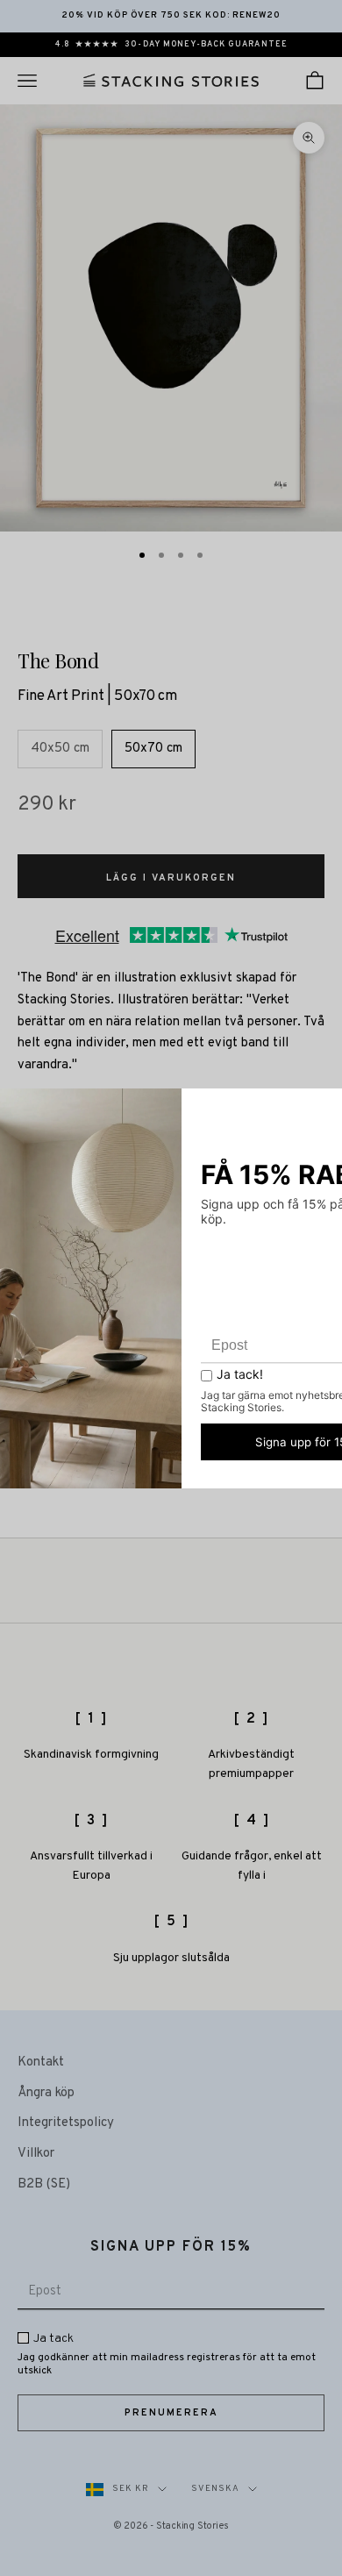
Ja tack (53, 2339)
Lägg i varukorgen (171, 878)
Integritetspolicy (66, 2123)
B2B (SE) (44, 2184)
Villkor (36, 2154)
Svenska (215, 2489)
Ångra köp (46, 2093)
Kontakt (41, 2062)
